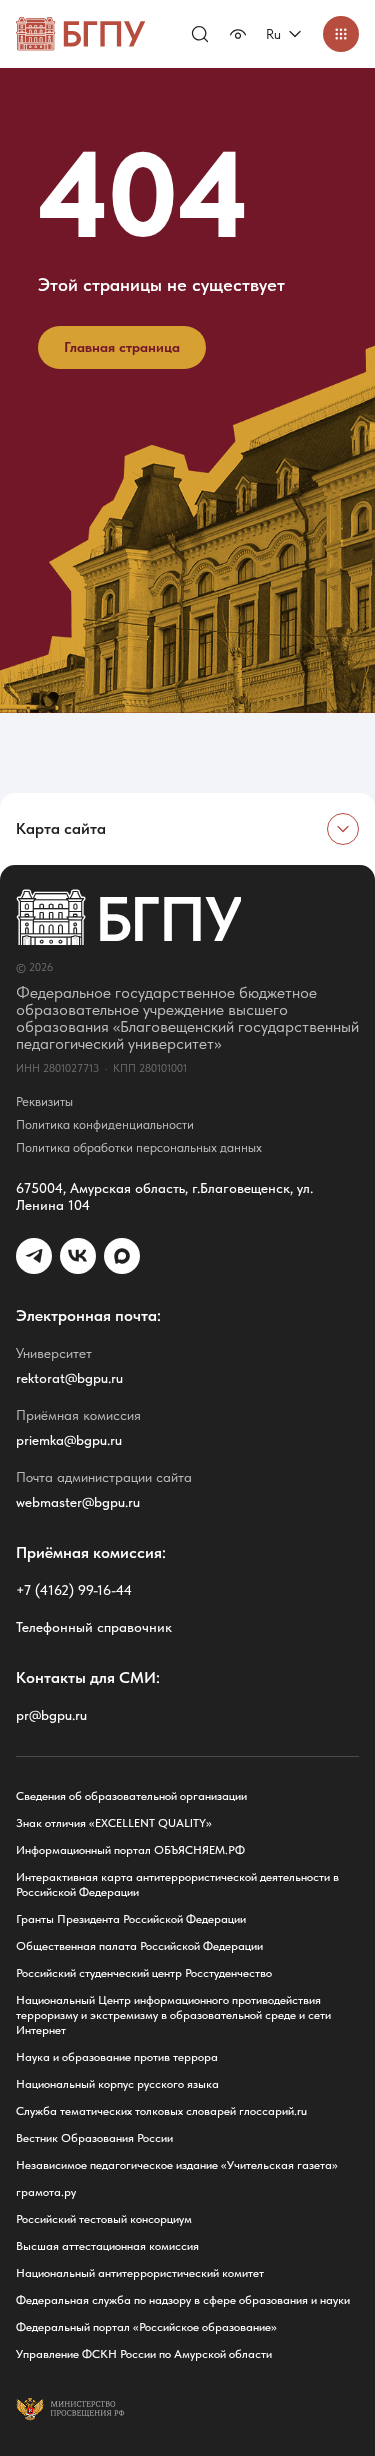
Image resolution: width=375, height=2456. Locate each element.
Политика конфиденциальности (105, 1124)
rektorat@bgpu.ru (69, 1378)
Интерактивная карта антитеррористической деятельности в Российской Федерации (177, 1884)
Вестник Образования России (94, 2138)
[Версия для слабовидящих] (238, 34)
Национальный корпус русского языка (117, 2084)
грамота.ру (46, 2192)
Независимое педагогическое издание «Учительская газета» (177, 2165)
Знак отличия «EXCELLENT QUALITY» (114, 1823)
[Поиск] (200, 34)
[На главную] (81, 34)
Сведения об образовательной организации (131, 1796)
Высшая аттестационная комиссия (107, 2246)
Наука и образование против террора (117, 2057)
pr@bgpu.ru (51, 1715)
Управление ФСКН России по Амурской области (144, 2354)
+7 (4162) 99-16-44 (74, 1590)
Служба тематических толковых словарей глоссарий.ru (161, 2111)
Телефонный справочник (94, 1627)
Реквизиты (44, 1101)
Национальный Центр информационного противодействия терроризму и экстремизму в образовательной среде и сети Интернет (173, 2015)
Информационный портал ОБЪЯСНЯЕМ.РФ (130, 1850)
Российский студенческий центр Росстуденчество (144, 1973)
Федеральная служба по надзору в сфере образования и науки (183, 2300)
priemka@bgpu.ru (69, 1440)
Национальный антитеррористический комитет (140, 2273)
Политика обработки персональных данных (139, 1147)
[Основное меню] (341, 34)
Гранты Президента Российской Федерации (131, 1919)
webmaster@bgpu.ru (78, 1502)
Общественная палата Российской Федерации (139, 1946)
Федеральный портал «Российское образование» (146, 2327)
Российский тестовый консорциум (104, 2219)
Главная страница (122, 347)
